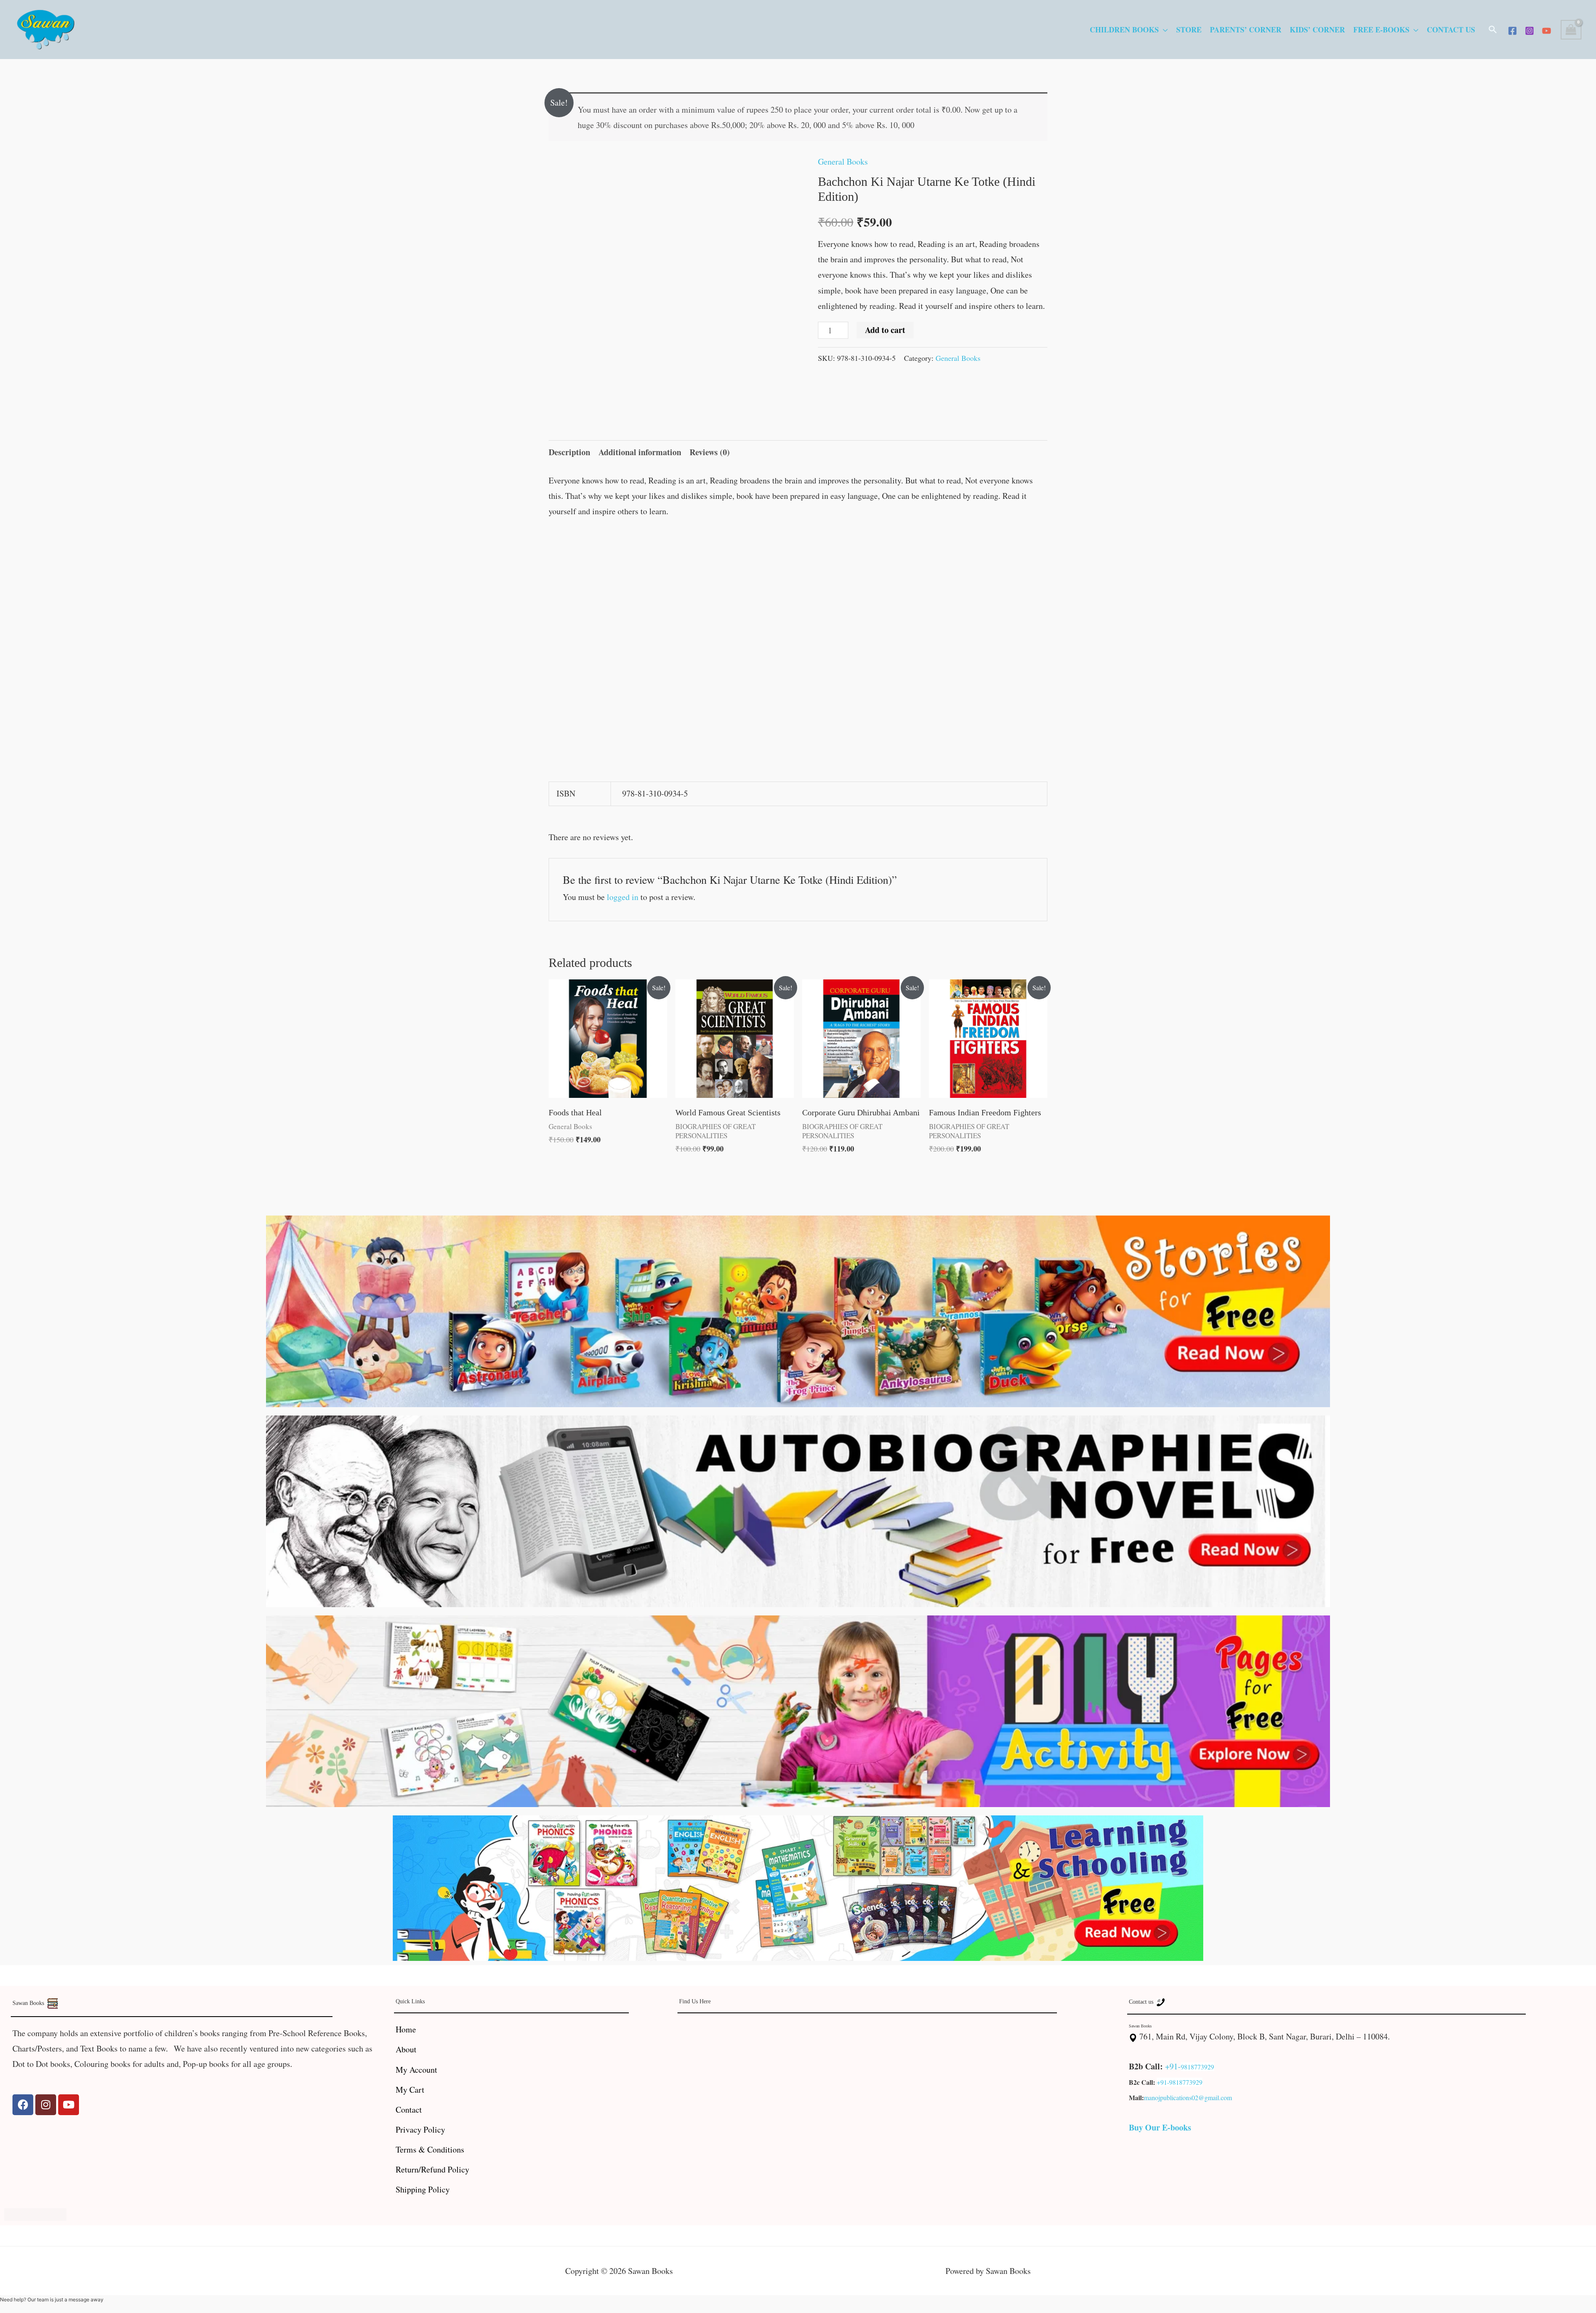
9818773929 (1197, 2067)
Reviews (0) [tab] (710, 452)
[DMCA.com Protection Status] (35, 2213)
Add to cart (885, 330)
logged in (623, 897)
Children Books (1124, 30)
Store (1189, 30)
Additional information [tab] (640, 452)
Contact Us (1451, 30)
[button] (1493, 30)
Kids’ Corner (1317, 30)
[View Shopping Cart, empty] (1571, 30)
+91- (1173, 2066)
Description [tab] (569, 452)
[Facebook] (1512, 31)
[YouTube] (1547, 31)
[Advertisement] (798, 590)
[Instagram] (1529, 31)
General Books (843, 162)
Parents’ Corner (1246, 30)
